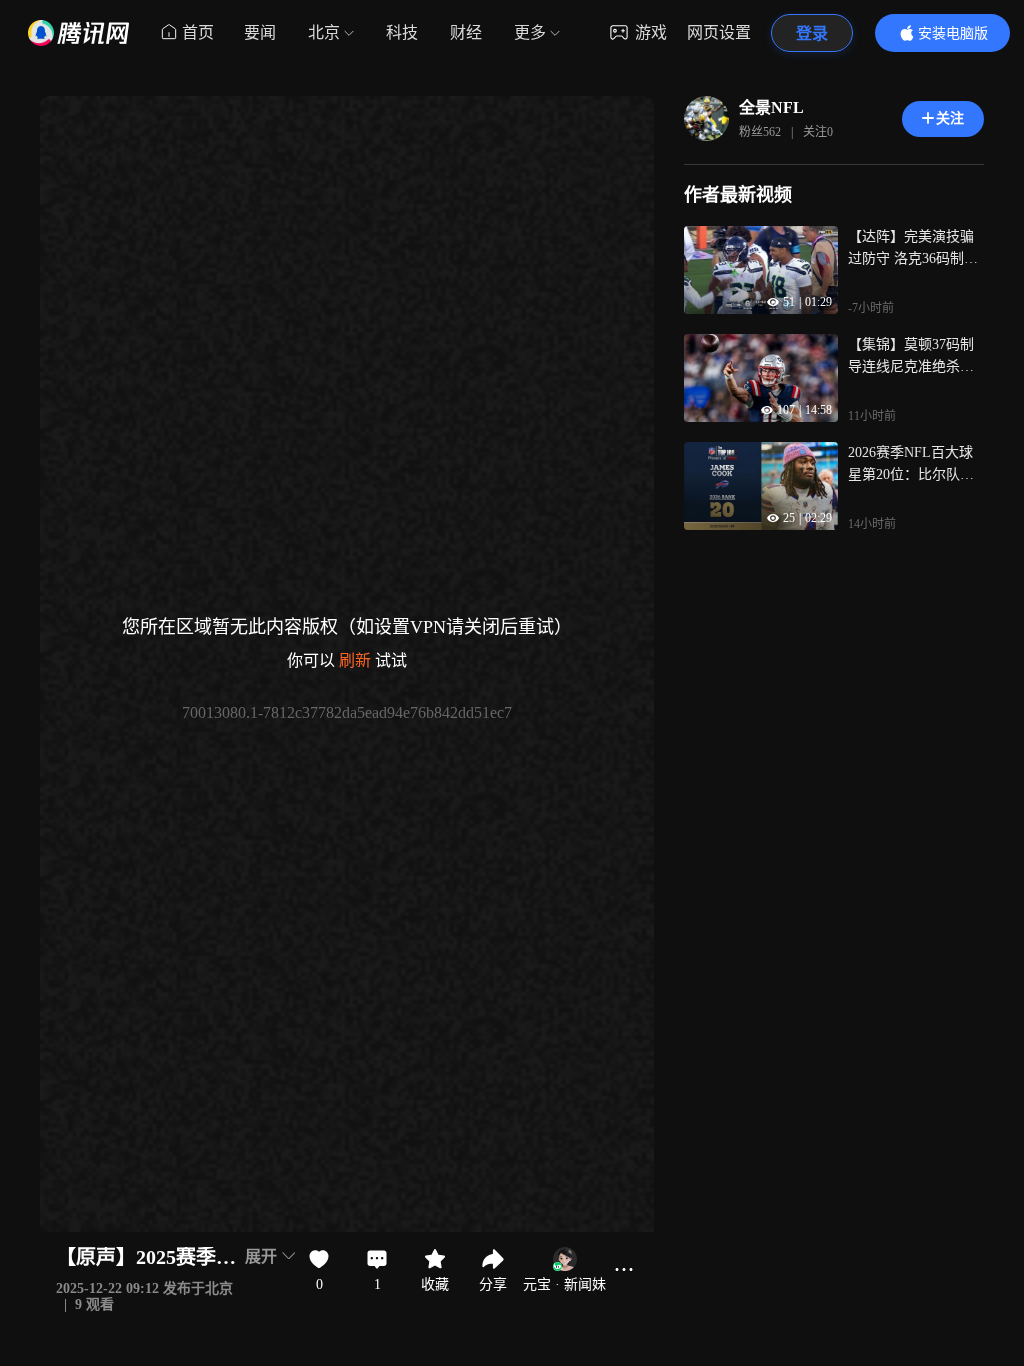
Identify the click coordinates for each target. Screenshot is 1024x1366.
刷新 (355, 660)
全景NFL (771, 107)
